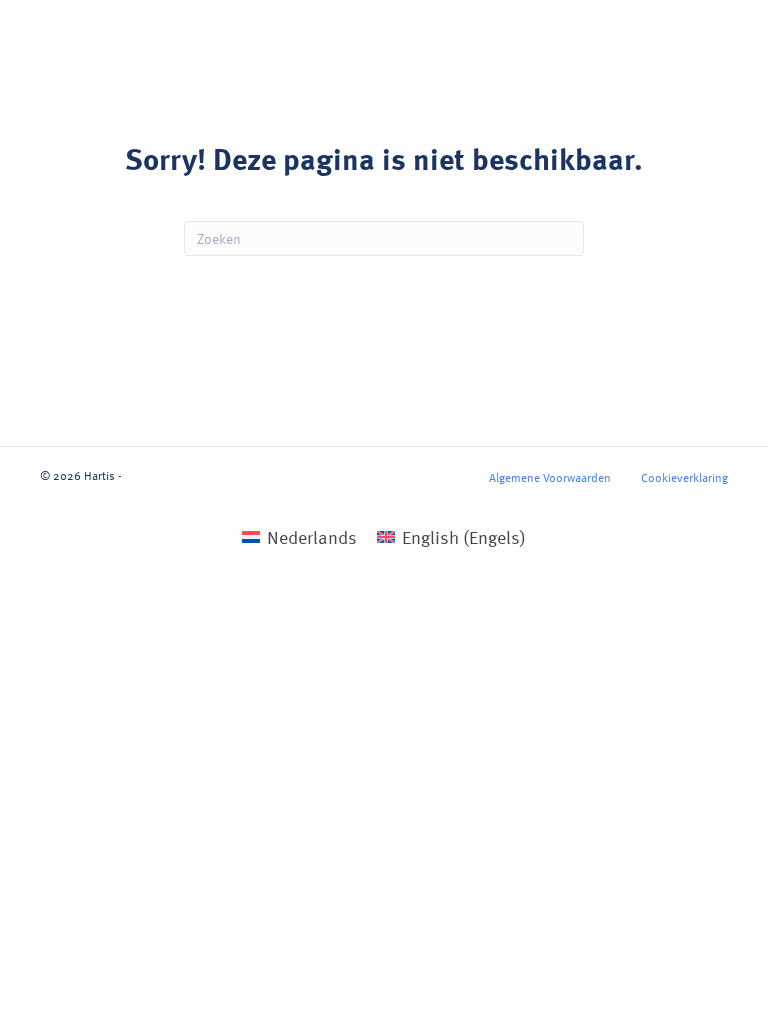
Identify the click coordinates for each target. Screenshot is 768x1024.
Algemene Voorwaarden (550, 477)
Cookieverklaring (684, 477)
